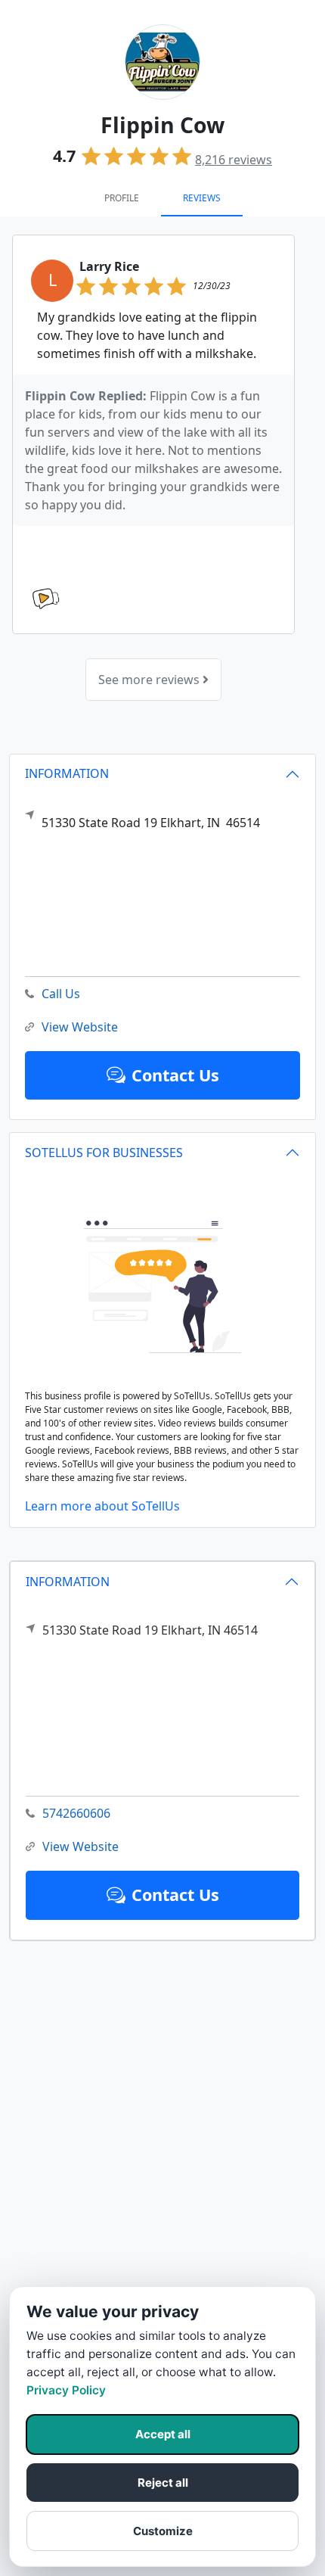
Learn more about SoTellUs (102, 1506)
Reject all (163, 2483)
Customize (163, 2531)
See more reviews (150, 680)
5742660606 (76, 1813)
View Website (80, 1846)
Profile (122, 198)
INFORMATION (68, 1582)
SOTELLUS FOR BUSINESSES (104, 1153)
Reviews (202, 198)
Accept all (163, 2434)
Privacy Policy (66, 2390)
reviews (234, 160)
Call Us (61, 994)
